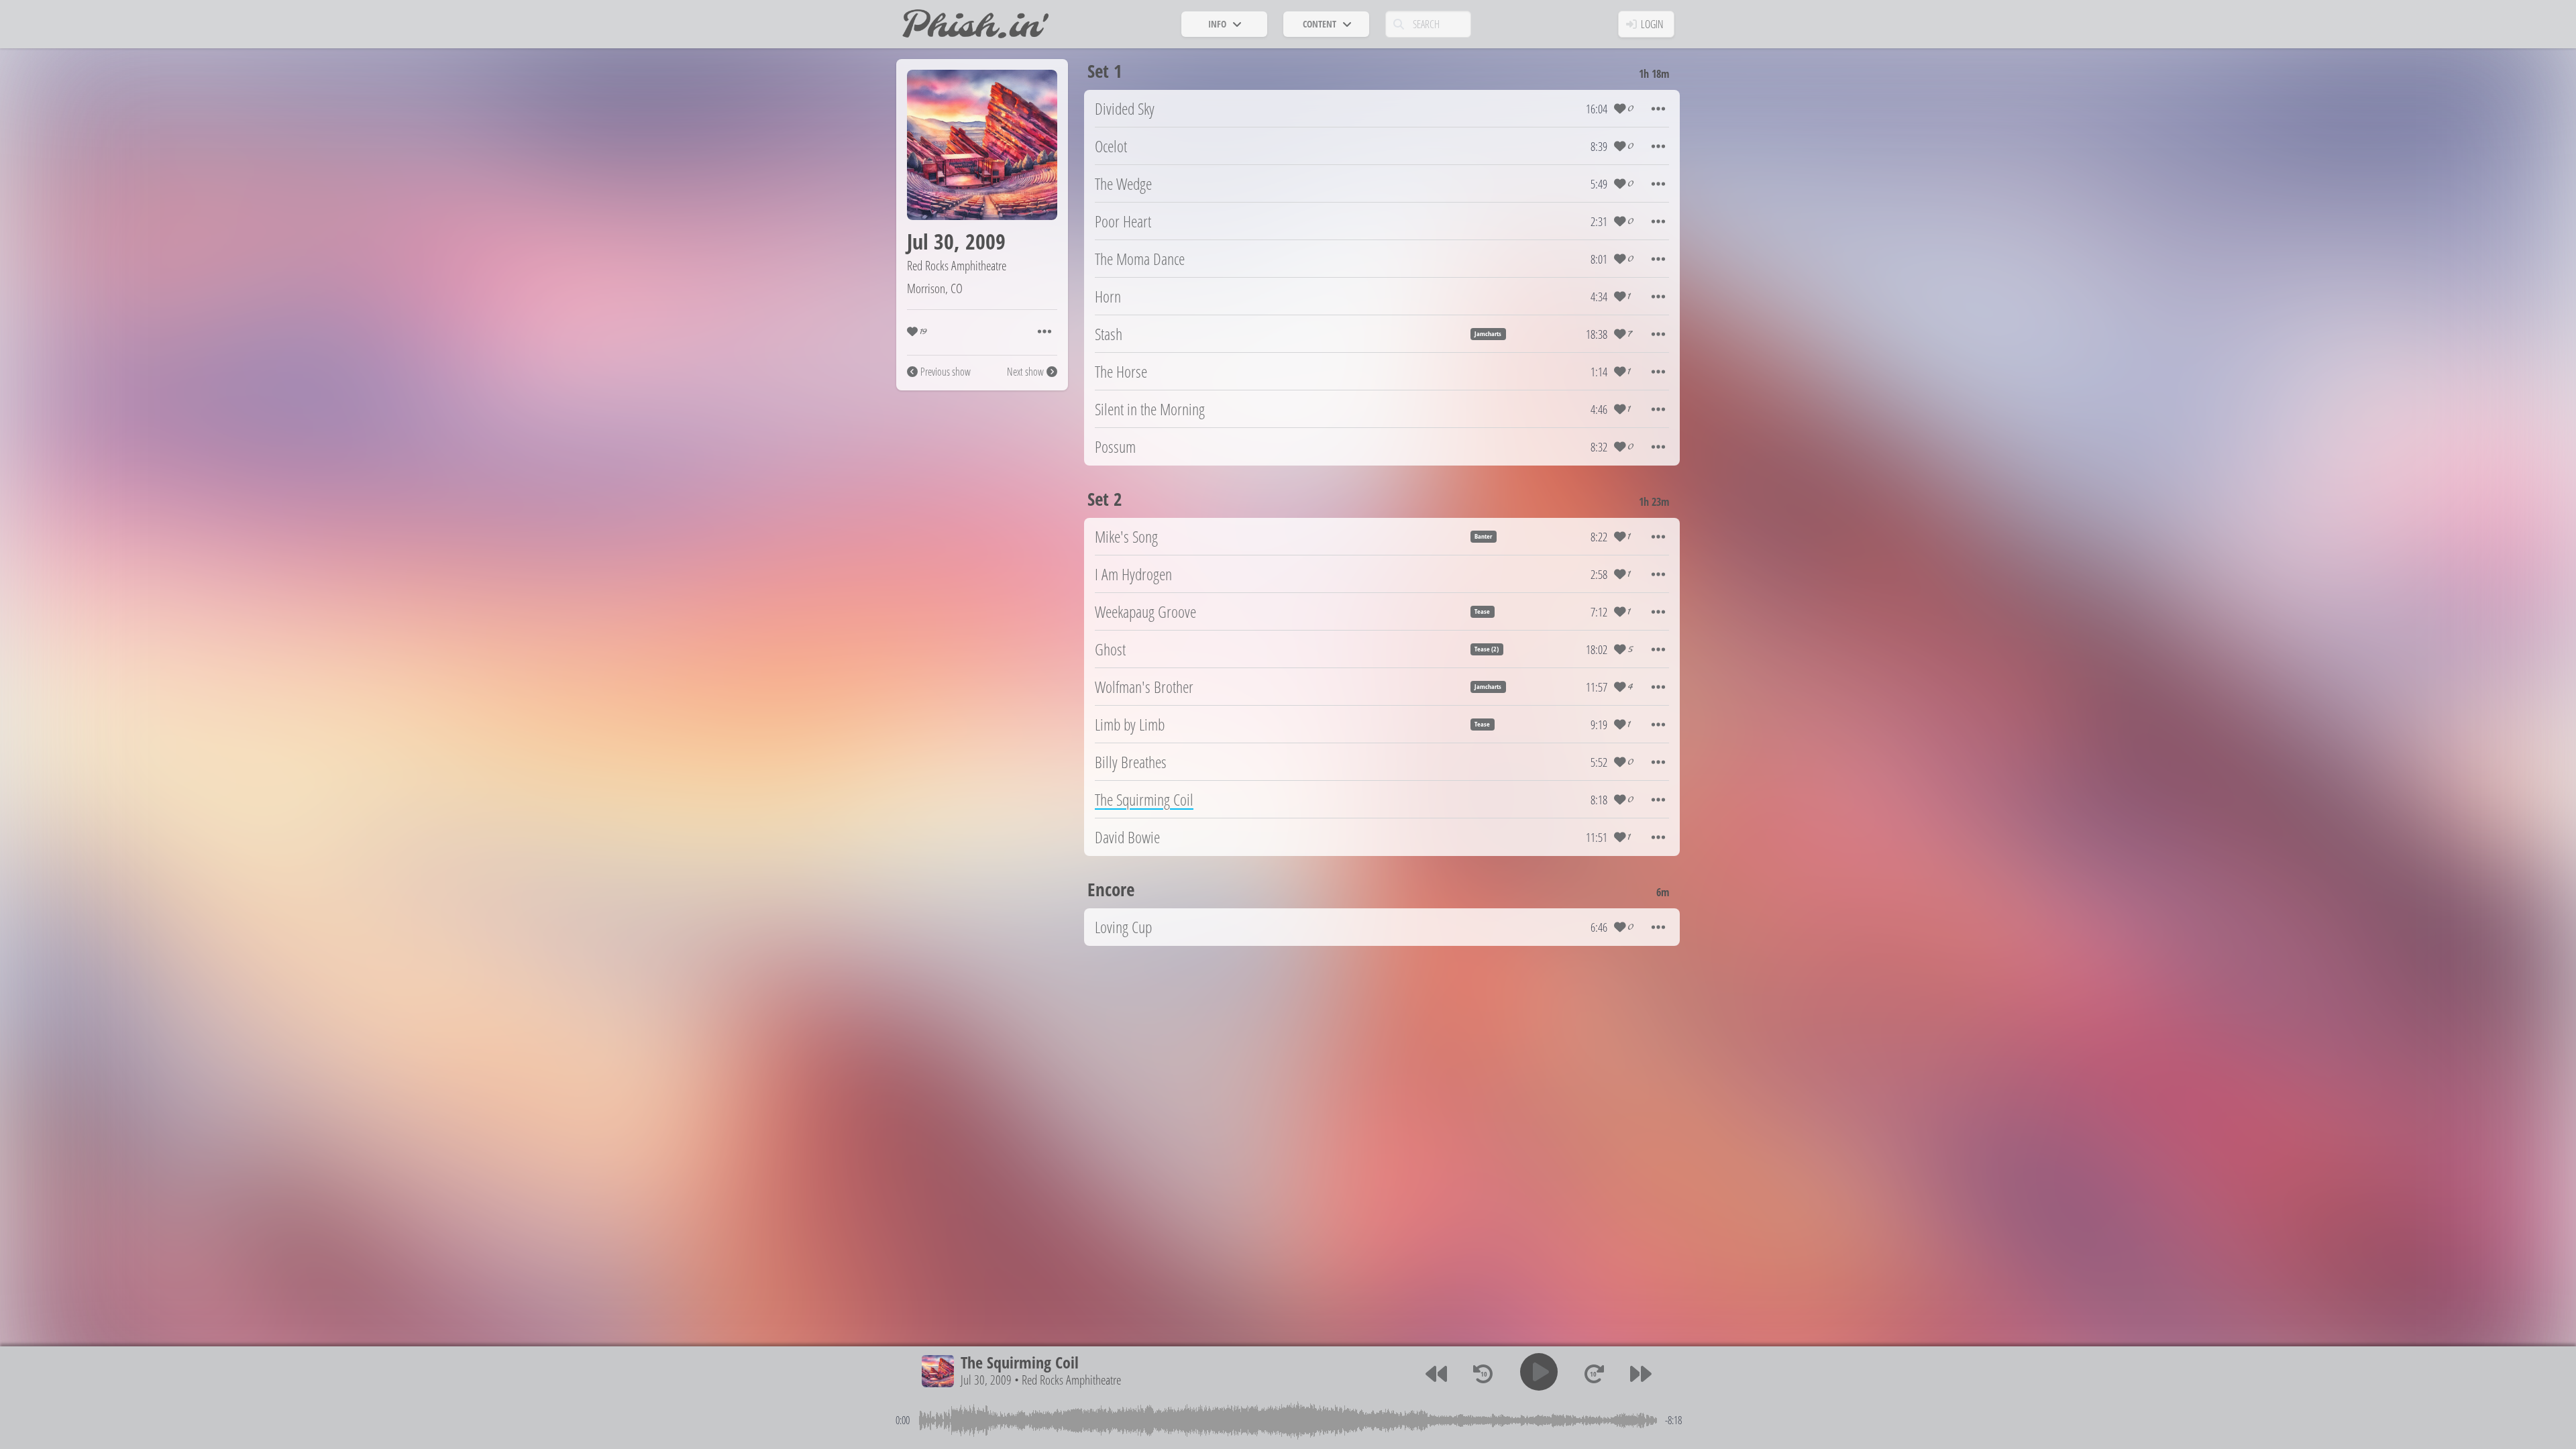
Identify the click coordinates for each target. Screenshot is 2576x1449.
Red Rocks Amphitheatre (957, 265)
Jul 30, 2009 (986, 1380)
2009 (985, 241)
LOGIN (1652, 24)
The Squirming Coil (1020, 1362)
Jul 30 (930, 241)
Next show (1025, 372)
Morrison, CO (935, 288)
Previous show (946, 372)
